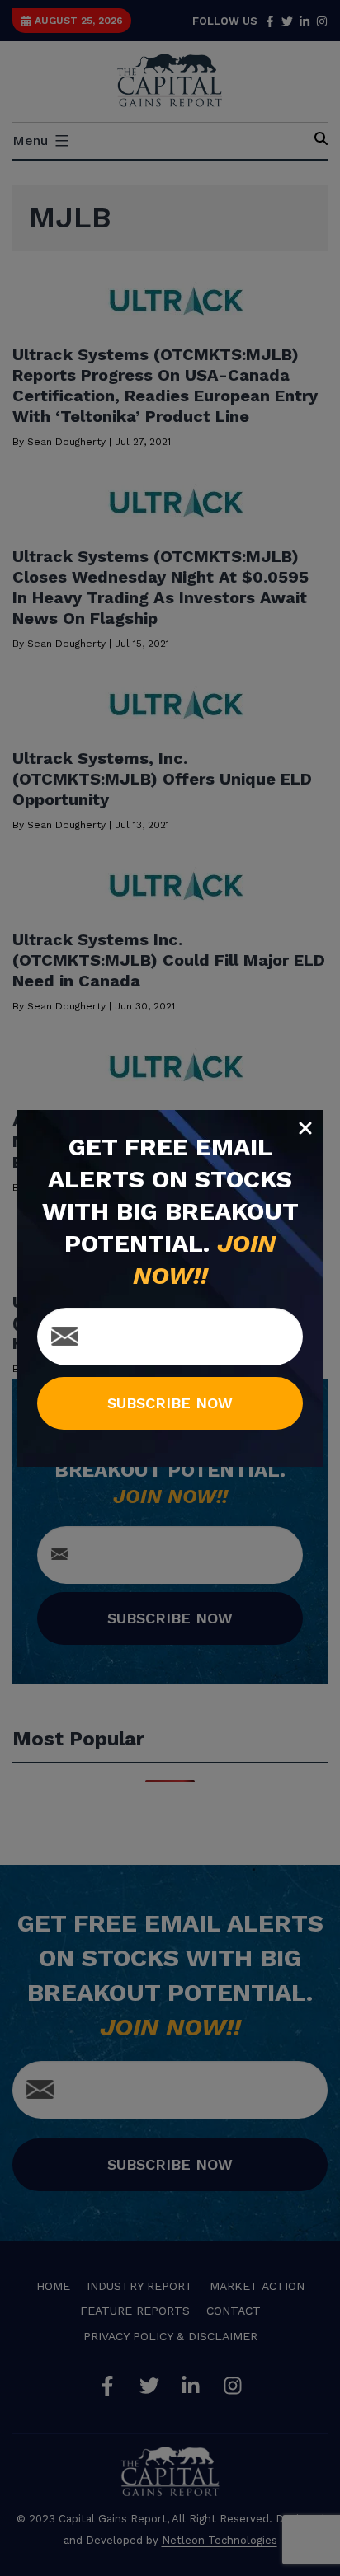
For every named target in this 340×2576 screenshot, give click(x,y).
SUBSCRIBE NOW (170, 1403)
